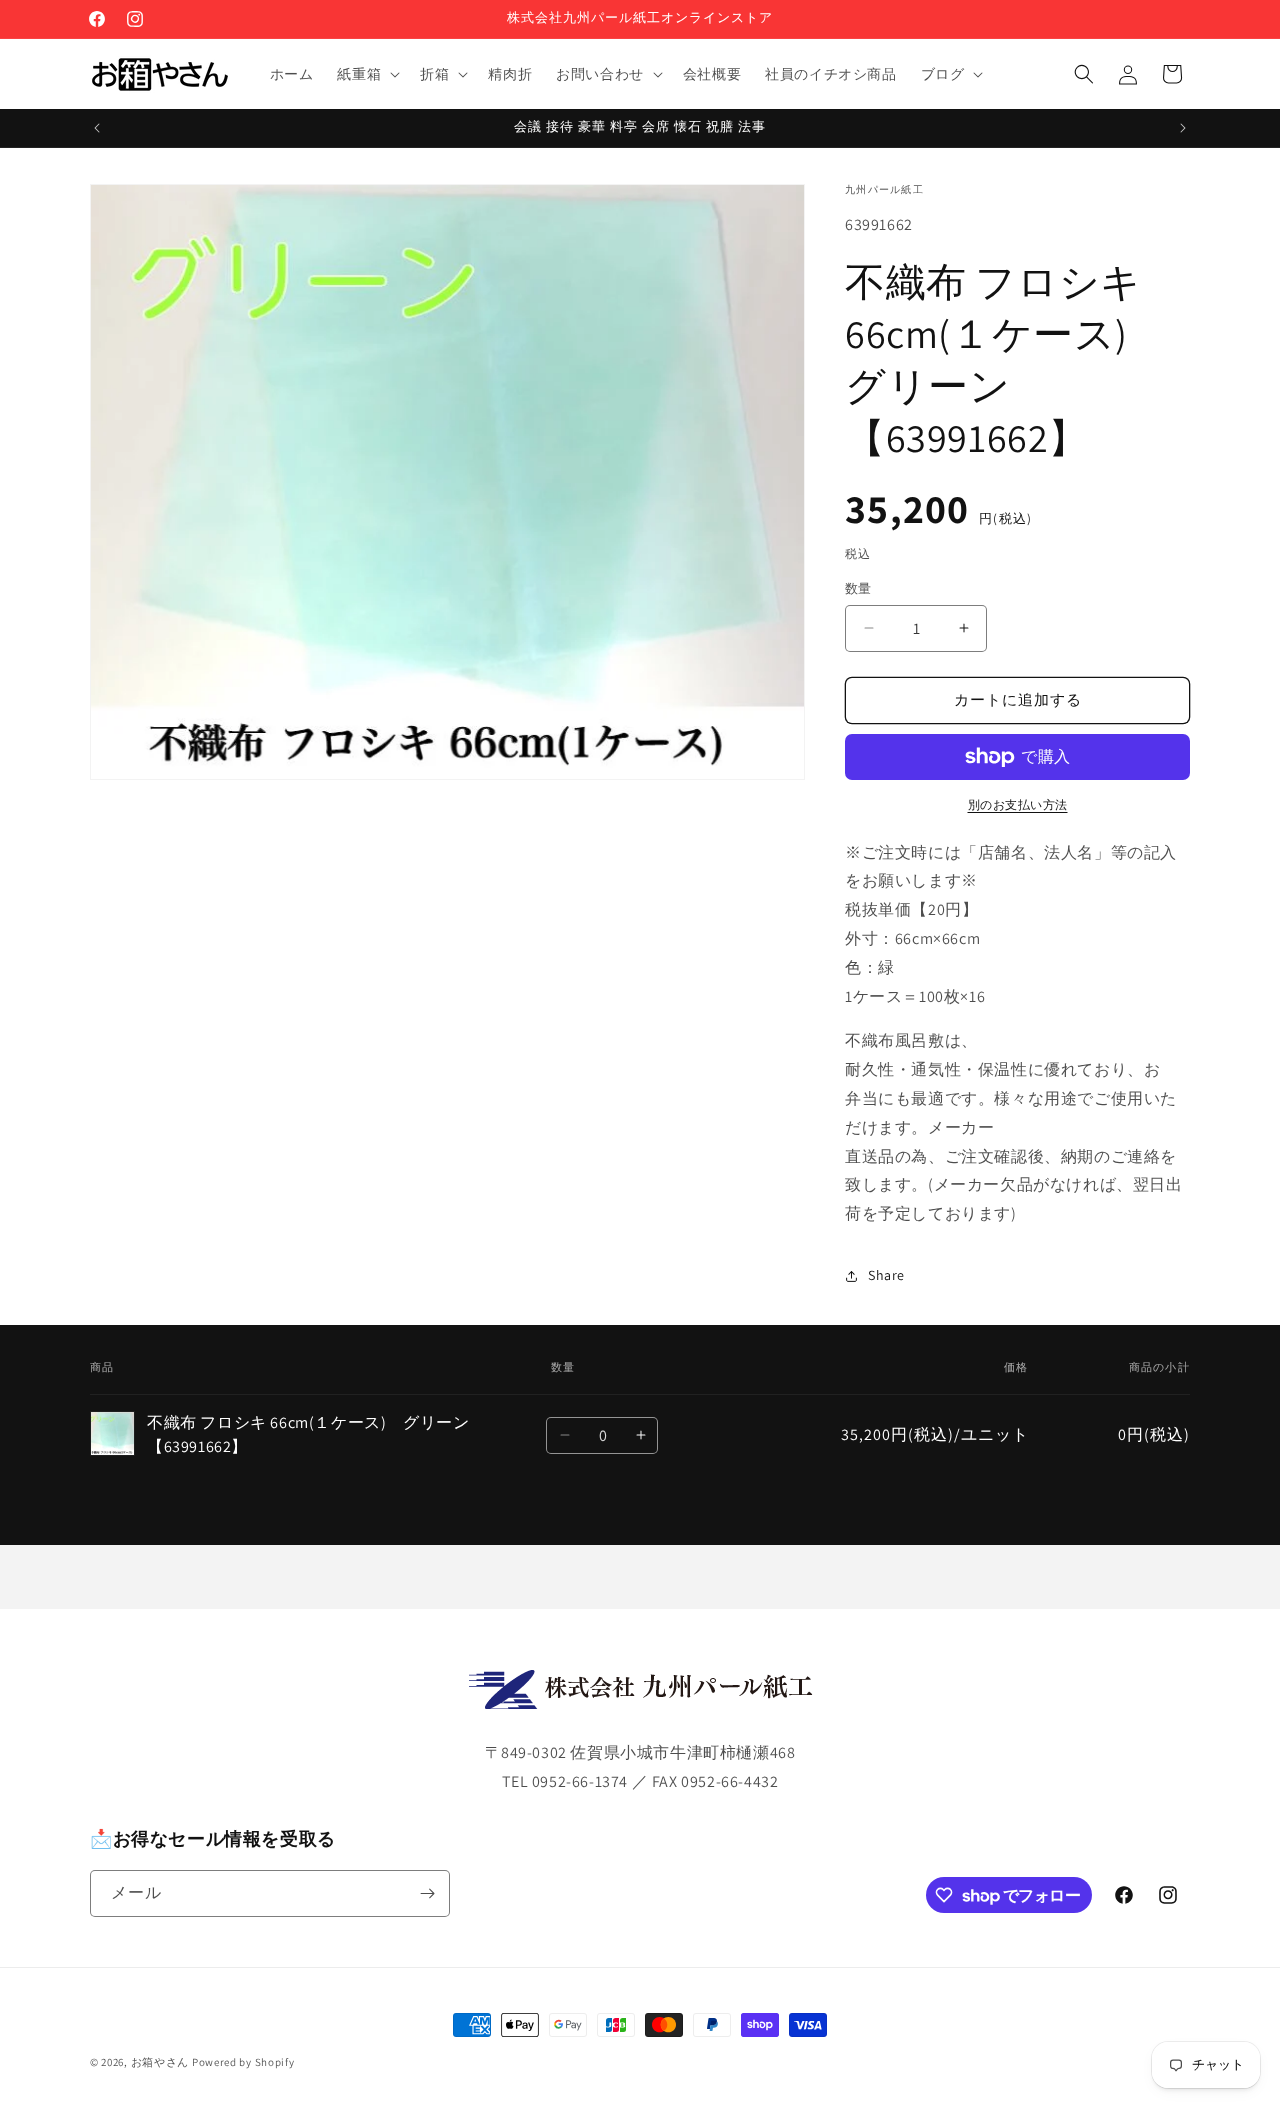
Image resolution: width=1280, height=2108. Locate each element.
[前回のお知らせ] (97, 128)
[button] (366, 74)
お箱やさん (160, 2062)
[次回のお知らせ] (1183, 128)
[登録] (427, 1893)
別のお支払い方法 (1018, 804)
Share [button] (886, 1275)
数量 (858, 588)
